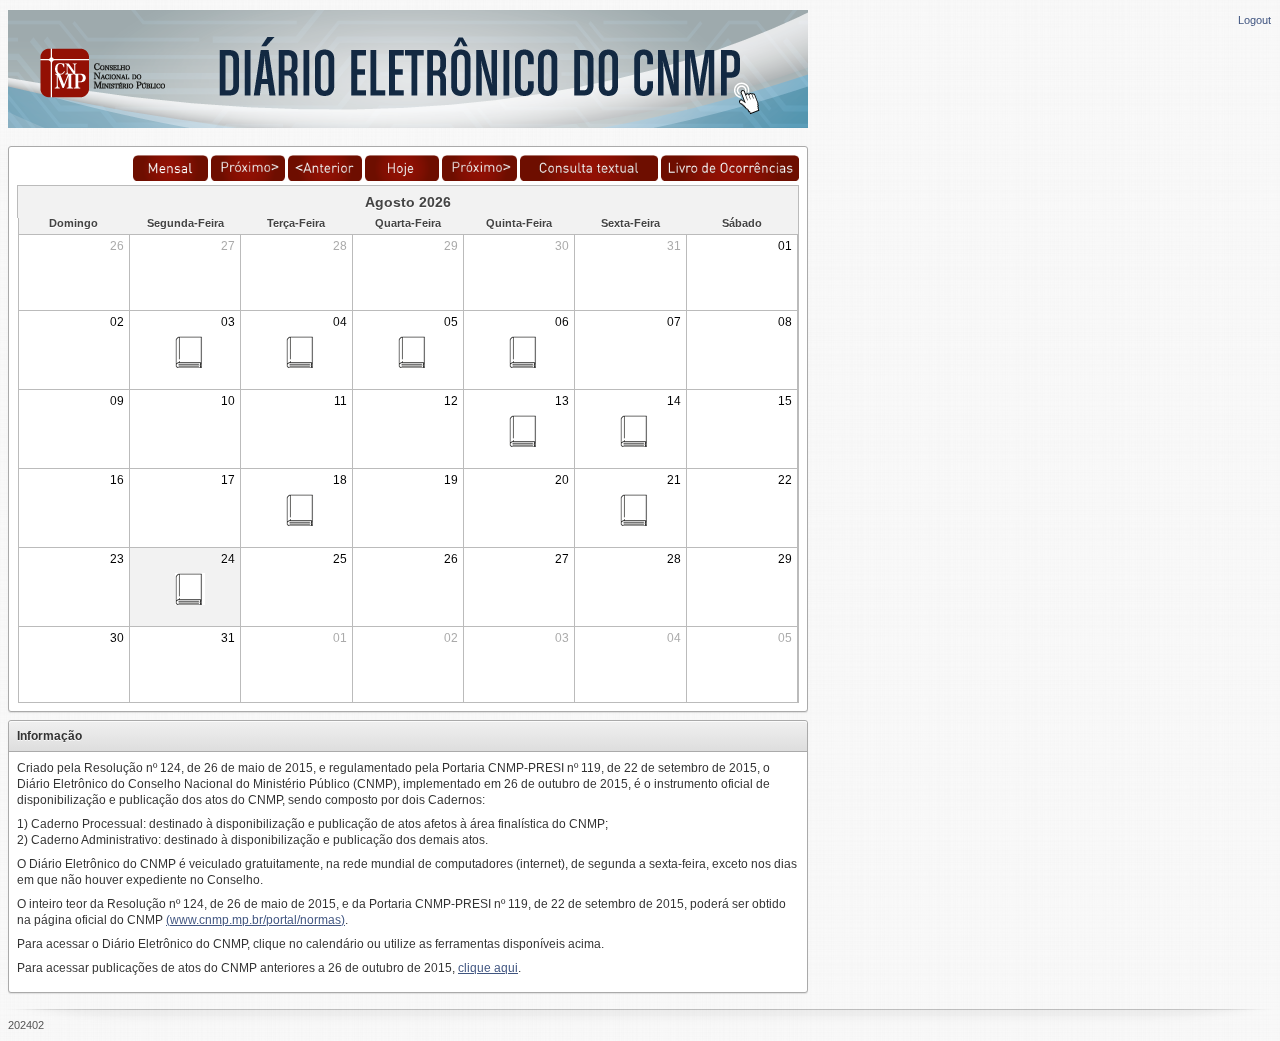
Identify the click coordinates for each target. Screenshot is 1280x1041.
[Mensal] (170, 177)
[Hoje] (402, 177)
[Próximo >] (479, 177)
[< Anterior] (325, 177)
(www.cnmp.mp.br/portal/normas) (255, 920)
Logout (1254, 20)
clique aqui (488, 968)
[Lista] (248, 177)
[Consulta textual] (589, 177)
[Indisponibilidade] (730, 177)
